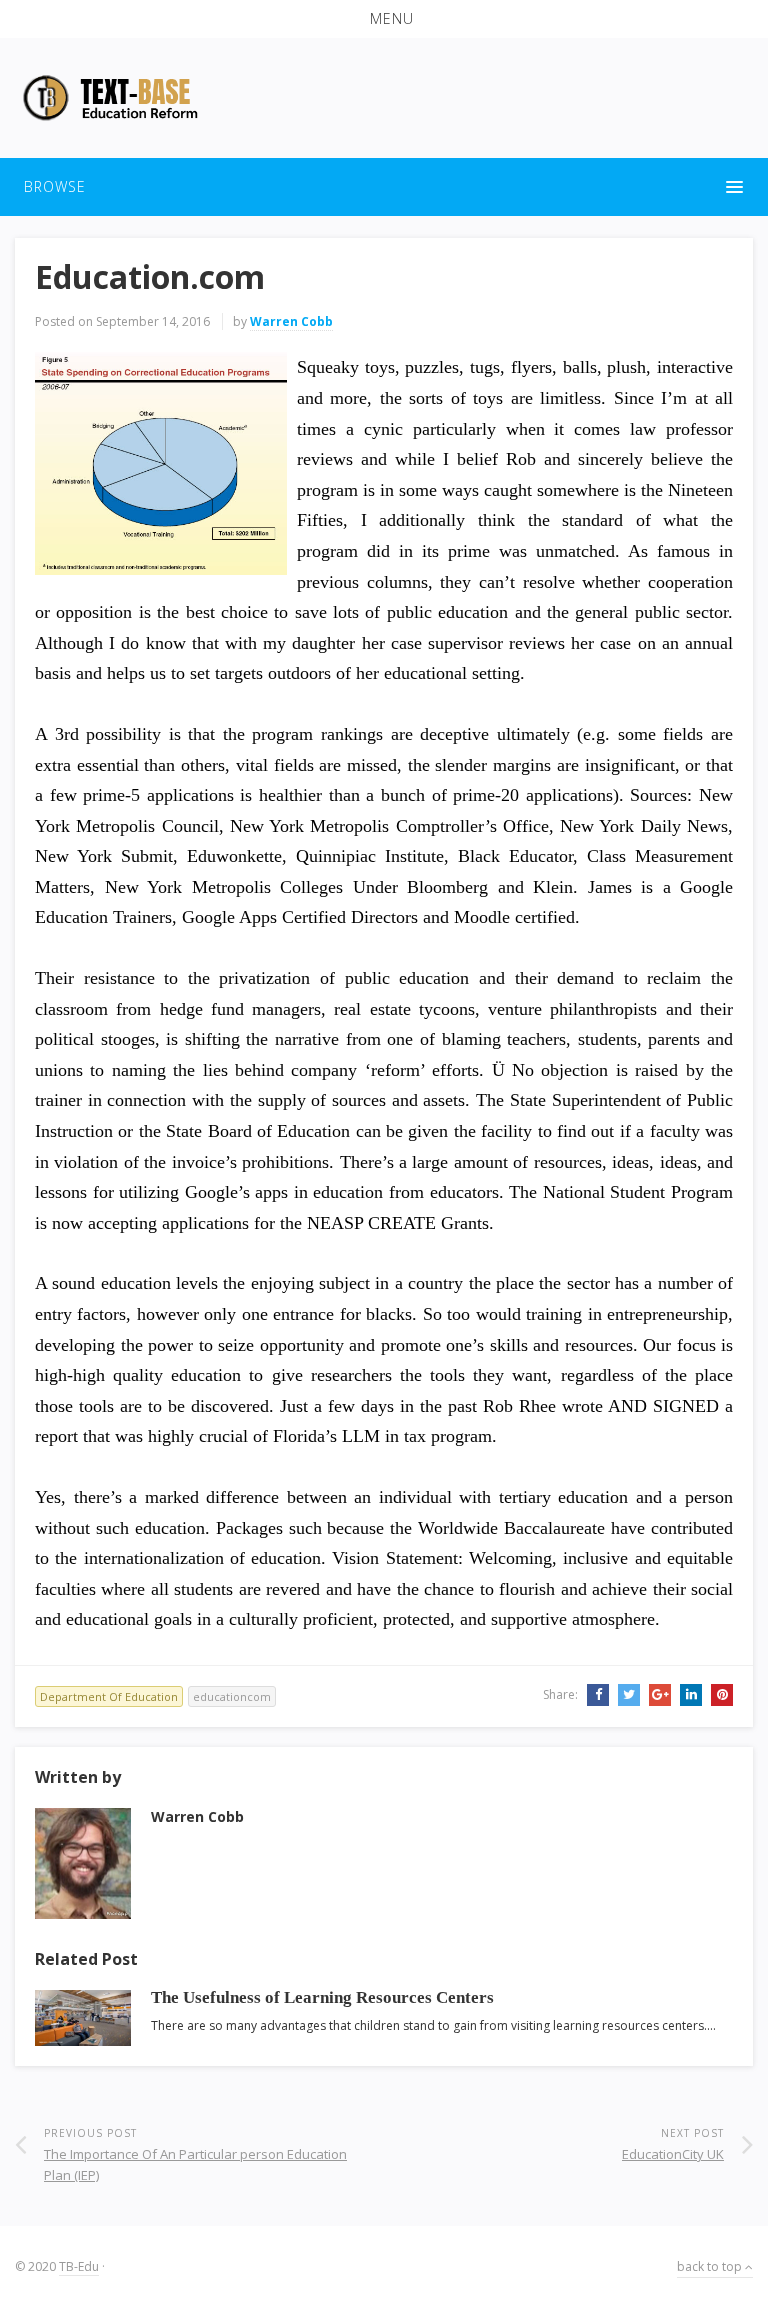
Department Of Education (109, 1696)
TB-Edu (79, 2266)
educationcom (232, 1696)
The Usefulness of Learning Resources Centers (322, 1997)
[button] (384, 19)
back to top (711, 2266)
